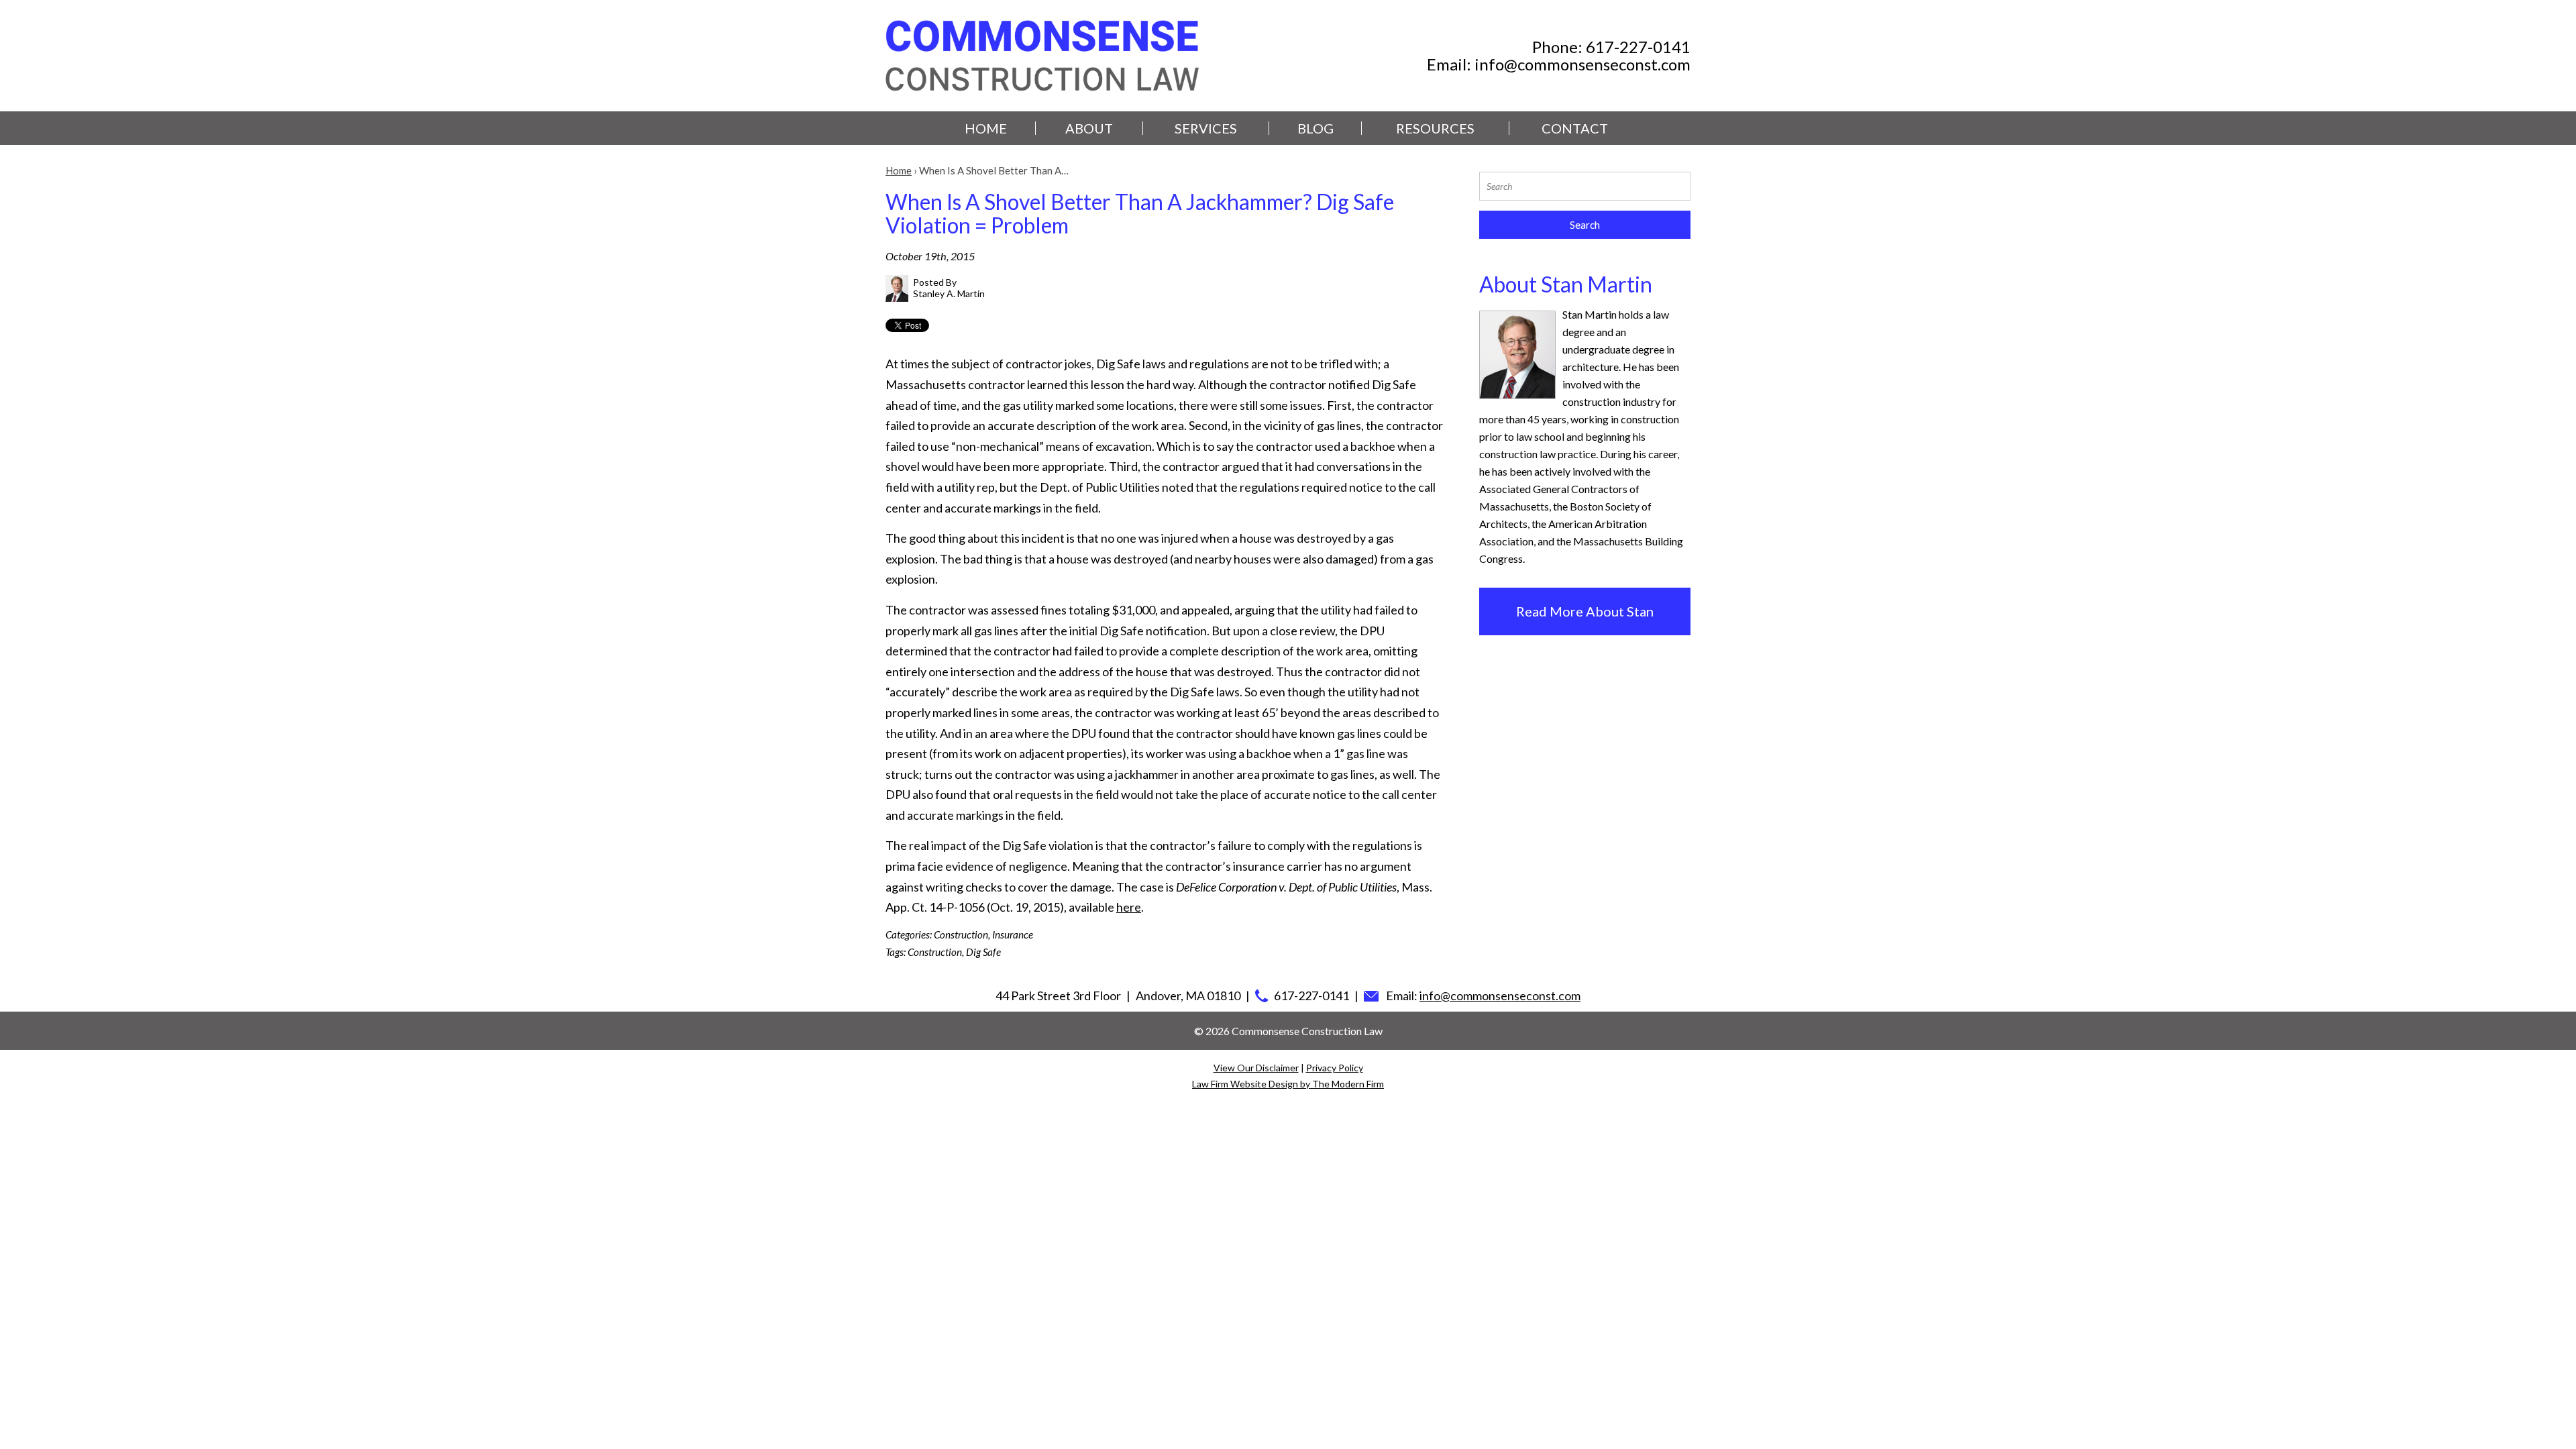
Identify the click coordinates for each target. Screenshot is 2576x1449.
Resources (1435, 128)
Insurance (1013, 934)
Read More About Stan (1585, 611)
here (1129, 907)
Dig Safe (983, 952)
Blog (1316, 128)
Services (1206, 128)
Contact (1575, 128)
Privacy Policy (1335, 1068)
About (1089, 128)
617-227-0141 (1638, 47)
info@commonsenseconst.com (1582, 64)
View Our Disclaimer (1256, 1068)
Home (986, 128)
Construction (961, 934)
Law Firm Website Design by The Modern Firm (1288, 1084)
